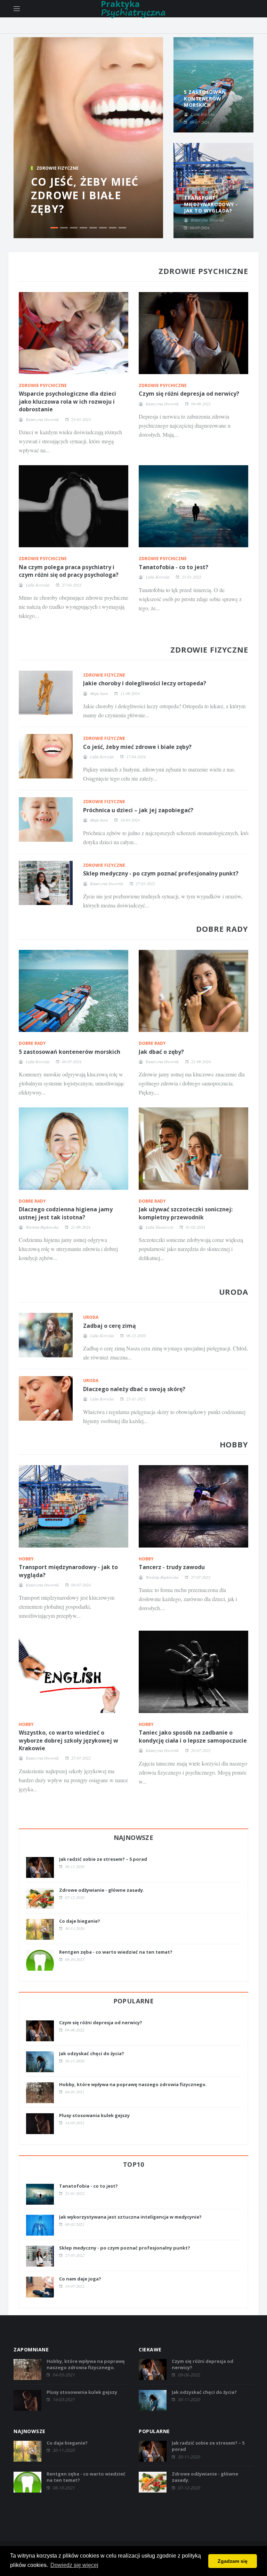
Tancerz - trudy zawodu (172, 1567)
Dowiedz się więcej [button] (74, 2565)
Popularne (134, 2001)
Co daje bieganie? (80, 1921)
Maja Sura (99, 693)
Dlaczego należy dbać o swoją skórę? (134, 1389)
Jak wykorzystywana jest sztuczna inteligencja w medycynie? (130, 2217)
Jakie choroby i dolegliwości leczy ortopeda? (145, 683)
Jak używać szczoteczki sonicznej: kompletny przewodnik (186, 1213)
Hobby (26, 1559)
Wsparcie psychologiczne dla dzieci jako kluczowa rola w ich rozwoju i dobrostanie (67, 401)
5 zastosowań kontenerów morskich (70, 1052)
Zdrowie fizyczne (58, 168)
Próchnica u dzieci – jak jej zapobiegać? (138, 810)
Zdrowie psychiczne (43, 385)
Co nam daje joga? (80, 2279)
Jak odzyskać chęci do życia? (92, 2053)
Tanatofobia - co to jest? (173, 567)
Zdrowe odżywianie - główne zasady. (102, 1890)
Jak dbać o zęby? (161, 1052)
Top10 (133, 2164)
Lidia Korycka (38, 585)
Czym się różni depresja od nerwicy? (189, 394)
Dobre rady (32, 1043)
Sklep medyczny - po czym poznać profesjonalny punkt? (161, 873)
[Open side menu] (17, 9)
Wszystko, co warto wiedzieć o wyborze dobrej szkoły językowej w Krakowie (68, 1740)
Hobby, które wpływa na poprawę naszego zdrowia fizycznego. (133, 2084)
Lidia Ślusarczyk (159, 1227)
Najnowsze (134, 1838)
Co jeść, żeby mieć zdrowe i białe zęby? (85, 195)
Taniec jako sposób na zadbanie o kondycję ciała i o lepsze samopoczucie (193, 1736)
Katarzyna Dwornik (42, 419)
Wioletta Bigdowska (42, 1227)
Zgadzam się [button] (233, 2561)
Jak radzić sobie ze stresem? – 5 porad (103, 1859)
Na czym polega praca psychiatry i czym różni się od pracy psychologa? (69, 571)
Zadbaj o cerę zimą (110, 1326)
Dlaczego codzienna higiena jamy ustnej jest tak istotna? (66, 1213)
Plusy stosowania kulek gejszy (94, 2115)
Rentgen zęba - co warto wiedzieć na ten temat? (116, 1952)
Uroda (91, 1317)
